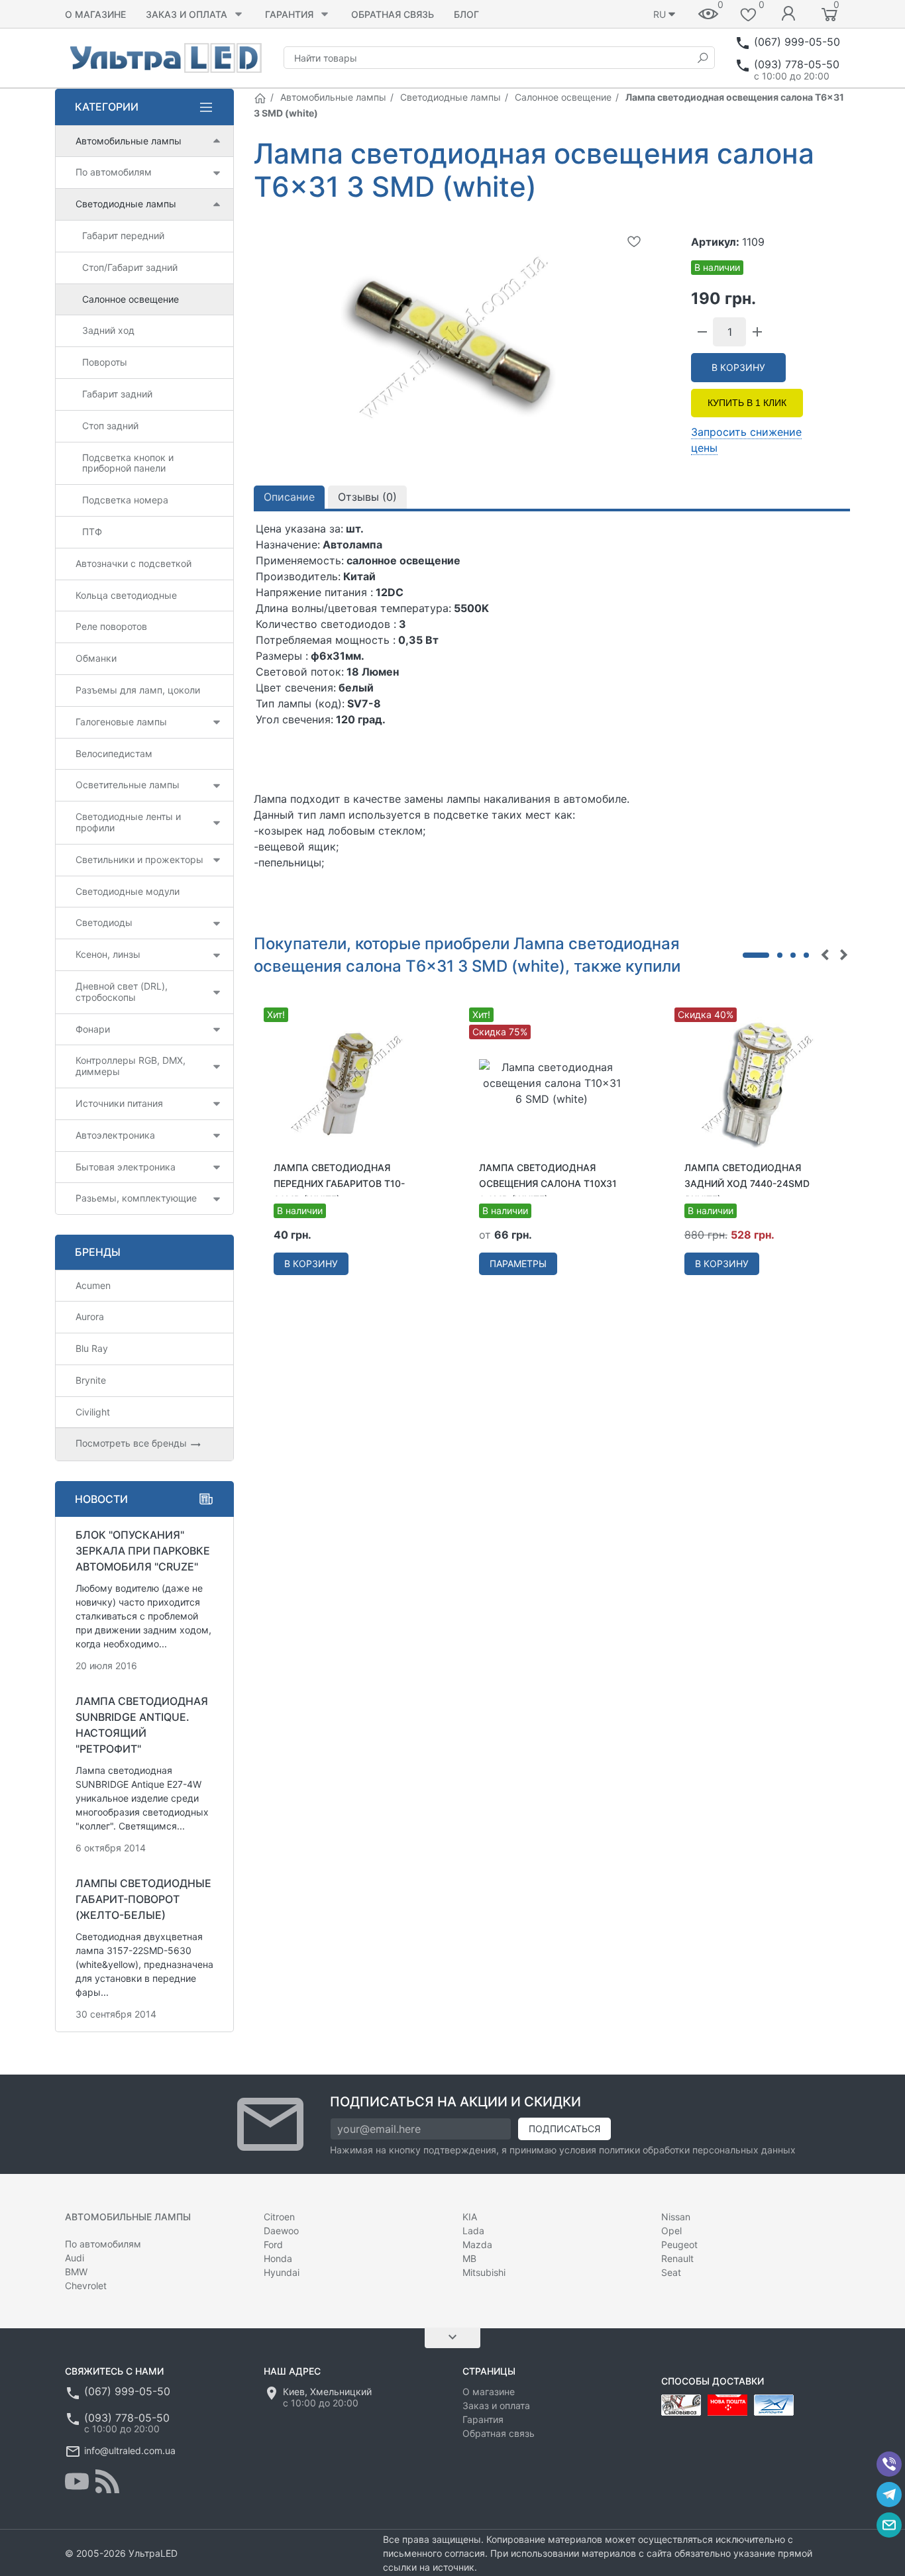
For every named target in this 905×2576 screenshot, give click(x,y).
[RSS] (107, 2481)
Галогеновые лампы (121, 722)
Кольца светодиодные (126, 595)
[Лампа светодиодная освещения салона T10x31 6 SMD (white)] (552, 1082)
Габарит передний (123, 235)
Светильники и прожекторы (139, 859)
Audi (75, 2258)
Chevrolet (86, 2286)
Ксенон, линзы (108, 954)
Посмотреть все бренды (133, 1443)
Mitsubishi (484, 2272)
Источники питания (119, 1103)
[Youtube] (77, 2481)
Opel (671, 2231)
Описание (289, 497)
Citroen (279, 2217)
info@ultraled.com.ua (130, 2450)
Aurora (90, 1316)
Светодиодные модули (128, 891)
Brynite (91, 1380)
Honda (278, 2258)
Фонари (93, 1029)
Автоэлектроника (115, 1135)
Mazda (477, 2244)
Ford (273, 2244)
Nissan (676, 2217)
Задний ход (108, 330)
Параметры (518, 1263)
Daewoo (281, 2231)
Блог (466, 14)
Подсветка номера (125, 500)
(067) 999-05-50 (797, 42)
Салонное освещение (563, 97)
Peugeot (679, 2244)
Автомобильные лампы (333, 97)
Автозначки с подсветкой (133, 563)
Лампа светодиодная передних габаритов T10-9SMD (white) (339, 1183)
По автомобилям (114, 172)
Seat (671, 2272)
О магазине (95, 14)
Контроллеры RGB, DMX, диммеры (131, 1066)
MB (469, 2258)
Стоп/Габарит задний (130, 267)
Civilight (93, 1412)
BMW (76, 2272)
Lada (473, 2231)
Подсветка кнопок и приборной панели (128, 463)
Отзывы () (367, 497)
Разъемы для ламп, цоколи (138, 690)
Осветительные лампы (128, 785)
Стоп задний (110, 426)
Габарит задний (117, 394)
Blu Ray (92, 1348)
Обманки (96, 658)
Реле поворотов (111, 626)
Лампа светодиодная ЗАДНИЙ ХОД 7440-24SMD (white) (747, 1183)
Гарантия (289, 14)
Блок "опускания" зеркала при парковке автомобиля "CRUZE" (143, 1551)
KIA (470, 2217)
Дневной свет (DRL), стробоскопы (122, 992)
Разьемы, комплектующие (136, 1198)
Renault (677, 2258)
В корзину (738, 367)
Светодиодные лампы (451, 97)
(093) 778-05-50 (797, 64)
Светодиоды (104, 922)
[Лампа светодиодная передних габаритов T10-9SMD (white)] (346, 1082)
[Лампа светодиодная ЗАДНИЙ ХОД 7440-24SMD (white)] (757, 1082)
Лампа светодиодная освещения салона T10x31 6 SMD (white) (548, 1183)
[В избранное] (634, 241)
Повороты (105, 362)
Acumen (93, 1285)
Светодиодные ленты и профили (128, 822)
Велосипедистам (114, 753)
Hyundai (282, 2272)
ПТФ (92, 532)
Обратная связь (393, 14)
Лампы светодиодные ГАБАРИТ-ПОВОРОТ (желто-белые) (143, 1899)
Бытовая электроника (126, 1167)
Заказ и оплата (186, 14)
